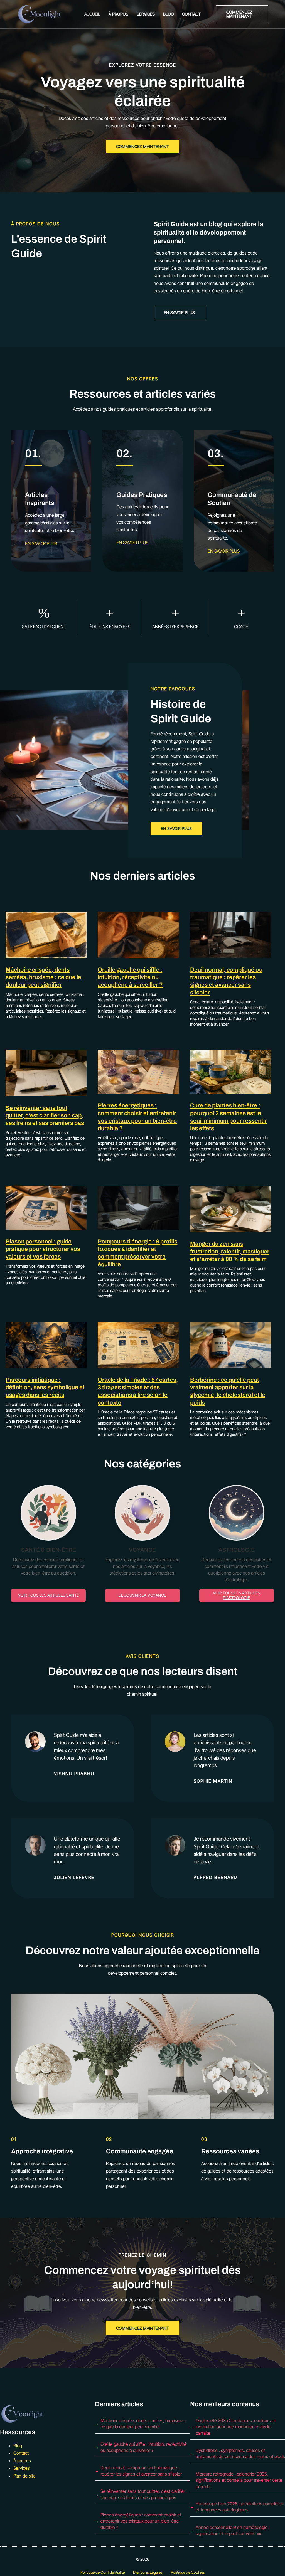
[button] (242, 14)
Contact (191, 14)
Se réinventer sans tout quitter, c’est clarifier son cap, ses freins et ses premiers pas (45, 1116)
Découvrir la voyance (142, 1595)
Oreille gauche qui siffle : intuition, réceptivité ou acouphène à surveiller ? (130, 977)
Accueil (92, 14)
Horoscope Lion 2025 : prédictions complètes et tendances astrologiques (240, 2507)
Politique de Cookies (188, 2572)
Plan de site (24, 2476)
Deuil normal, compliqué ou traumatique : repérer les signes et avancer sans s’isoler (141, 2471)
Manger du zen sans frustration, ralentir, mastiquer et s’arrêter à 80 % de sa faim (230, 1251)
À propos (118, 14)
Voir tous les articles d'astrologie (237, 1595)
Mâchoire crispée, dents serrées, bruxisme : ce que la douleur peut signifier (43, 977)
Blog (168, 14)
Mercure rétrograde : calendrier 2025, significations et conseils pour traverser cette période (239, 2480)
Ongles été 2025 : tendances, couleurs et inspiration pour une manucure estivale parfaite (236, 2427)
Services (146, 14)
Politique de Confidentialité (103, 2572)
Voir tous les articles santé (49, 1595)
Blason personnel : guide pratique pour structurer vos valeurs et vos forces (43, 1249)
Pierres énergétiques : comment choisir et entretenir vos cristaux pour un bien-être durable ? (141, 2521)
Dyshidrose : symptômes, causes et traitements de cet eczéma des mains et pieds (240, 2453)
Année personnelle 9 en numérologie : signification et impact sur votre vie (233, 2530)
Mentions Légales (148, 2572)
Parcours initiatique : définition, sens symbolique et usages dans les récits (45, 1387)
